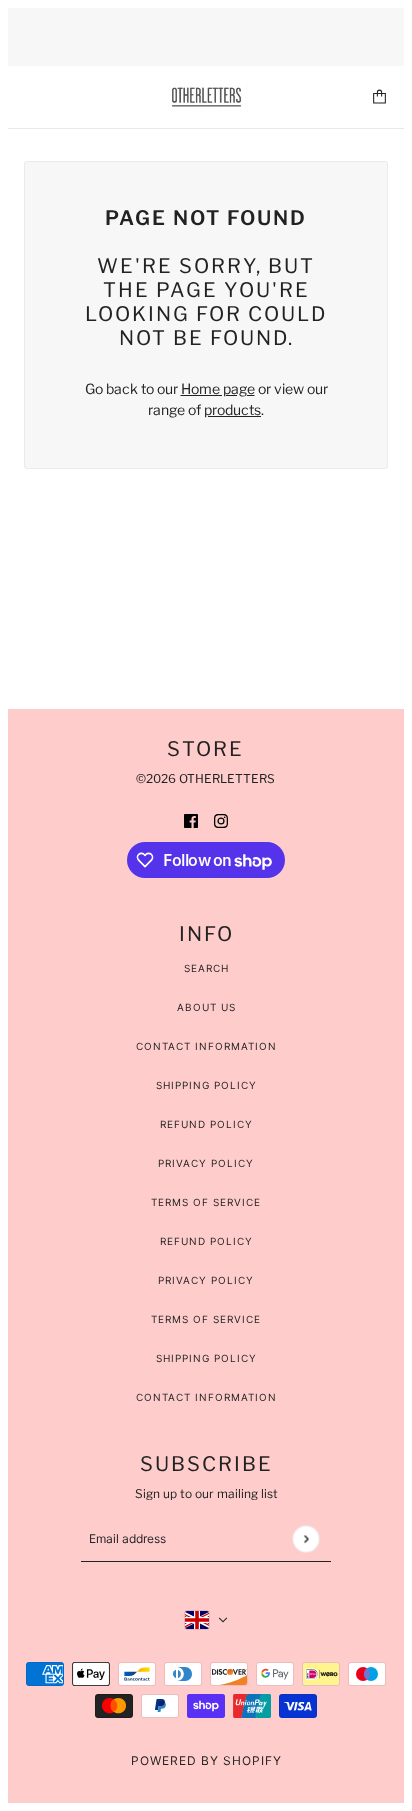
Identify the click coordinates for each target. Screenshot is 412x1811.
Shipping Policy (206, 1085)
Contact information (206, 1397)
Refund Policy (206, 1124)
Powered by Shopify (206, 1760)
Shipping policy (206, 1358)
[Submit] (305, 1538)
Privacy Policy (206, 1163)
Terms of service (206, 1319)
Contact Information (206, 1046)
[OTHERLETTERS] (206, 97)
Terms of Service (206, 1202)
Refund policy (206, 1241)
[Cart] (379, 96)
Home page (218, 388)
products (232, 409)
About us (206, 1007)
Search (206, 968)
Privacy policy (206, 1280)
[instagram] (221, 819)
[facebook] (191, 819)
